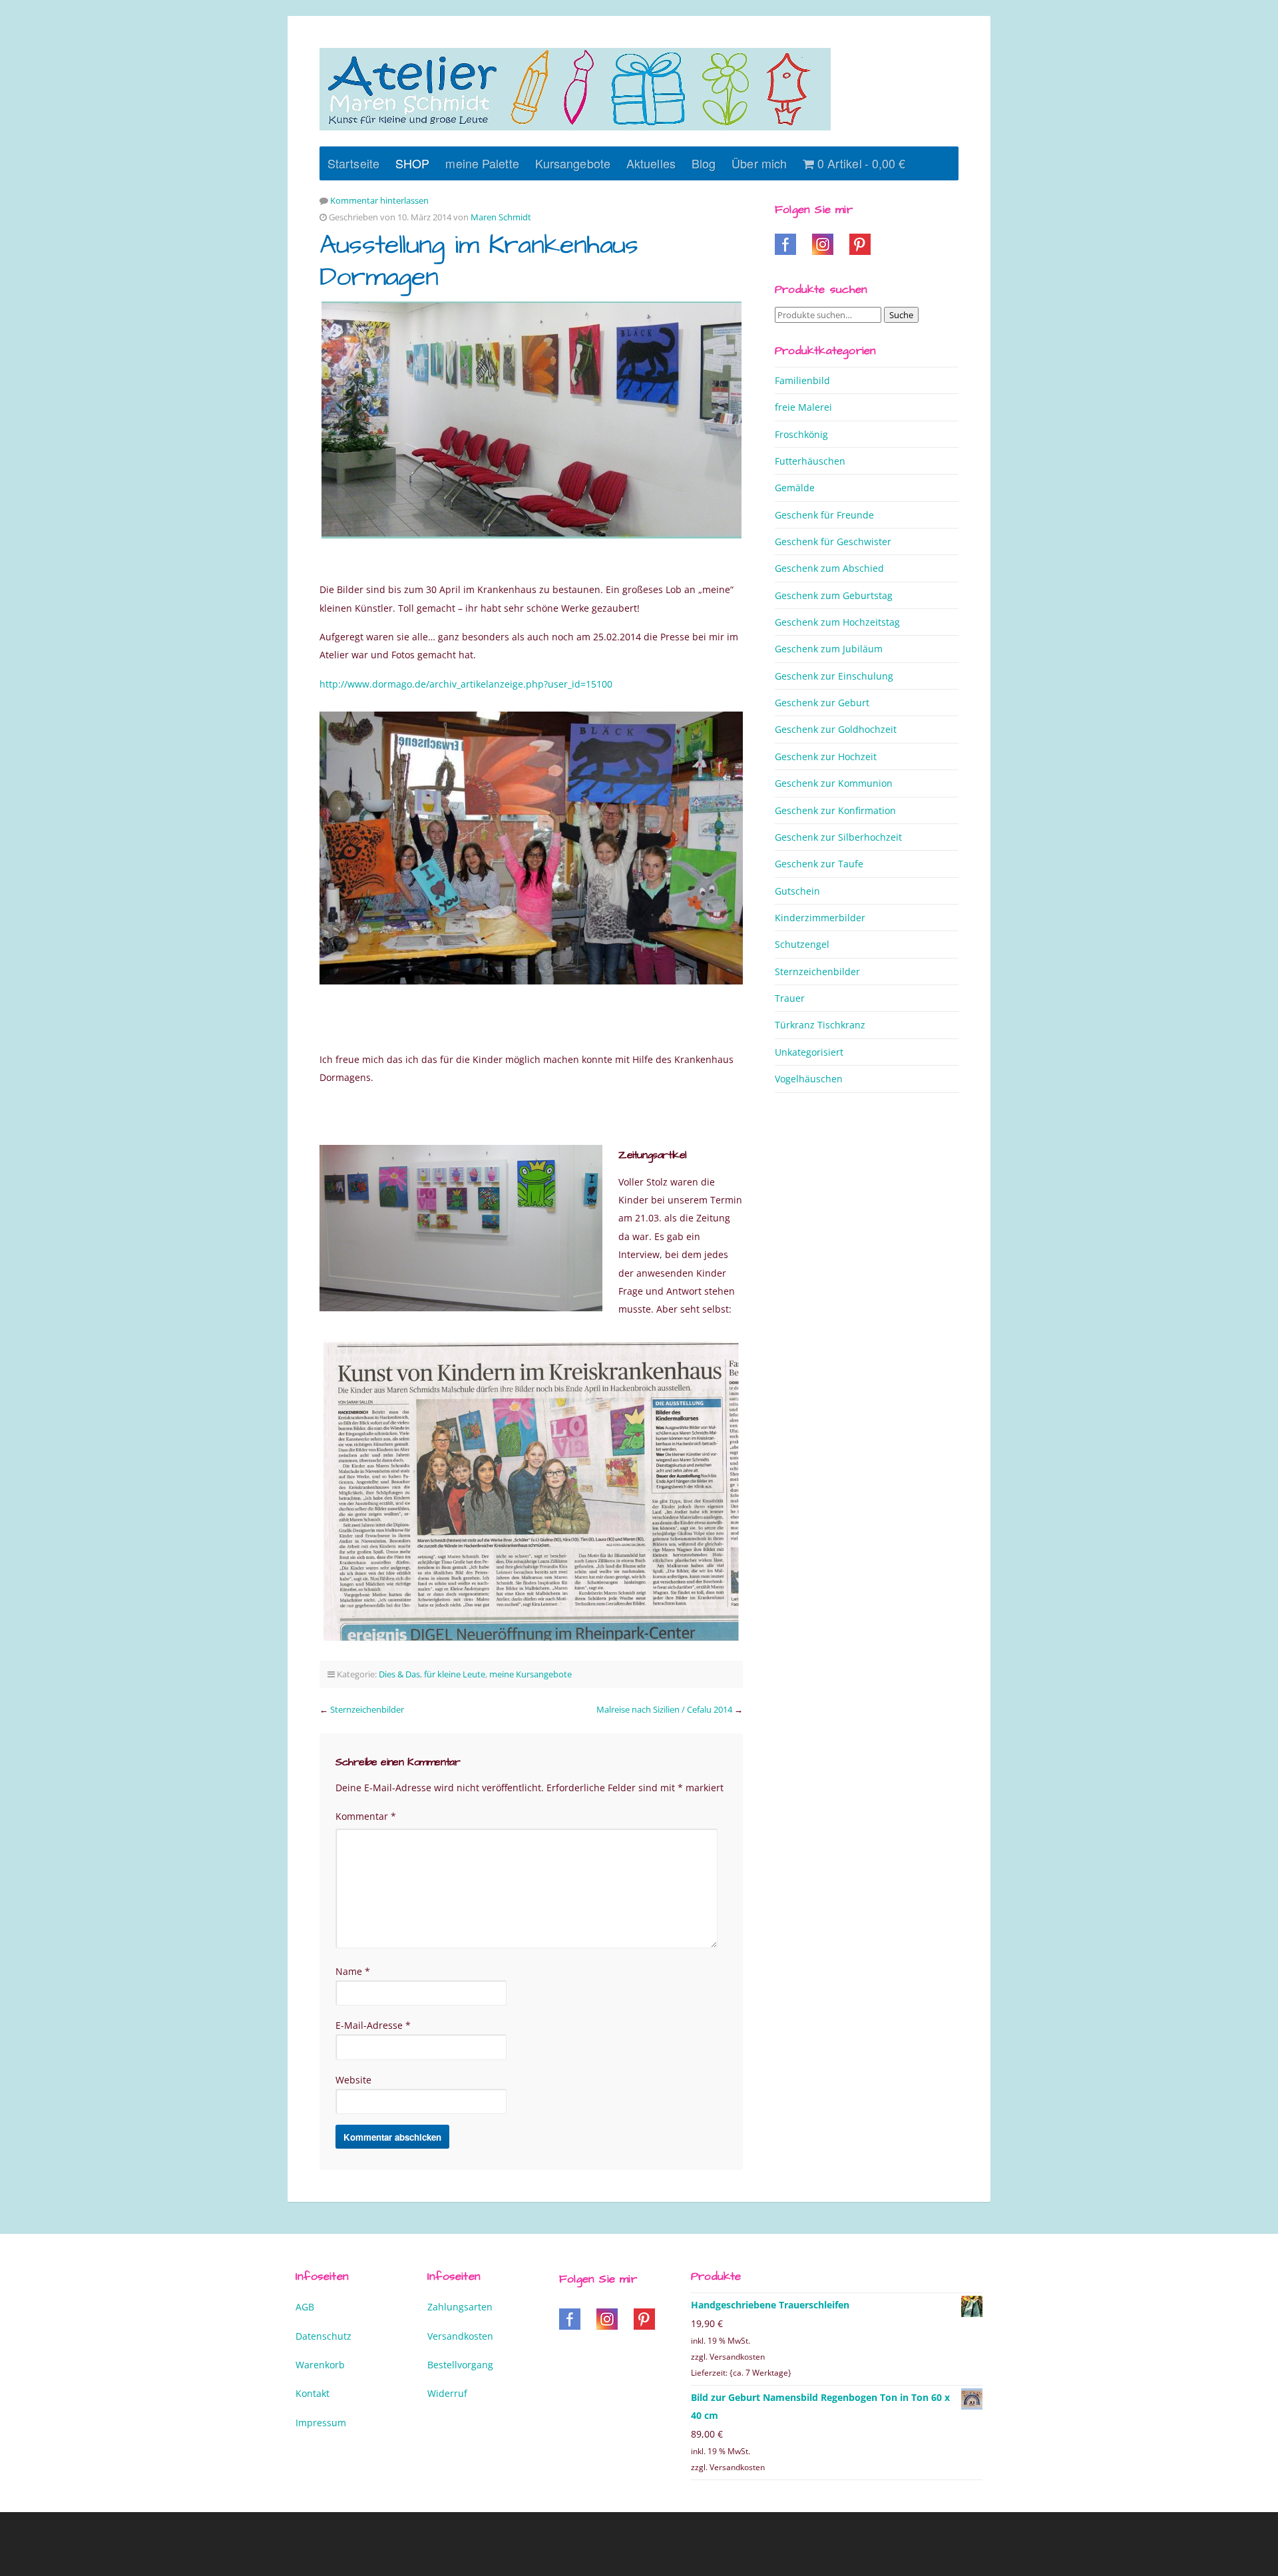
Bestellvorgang (460, 2365)
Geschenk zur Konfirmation (835, 810)
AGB (305, 2307)
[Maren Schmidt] (575, 89)
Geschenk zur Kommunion (834, 783)
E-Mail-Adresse (373, 2025)
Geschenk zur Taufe (819, 864)
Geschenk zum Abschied (829, 568)
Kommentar (366, 1816)
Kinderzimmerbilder (820, 918)
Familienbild (802, 380)
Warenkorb (320, 2365)
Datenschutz (323, 2336)
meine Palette (482, 163)
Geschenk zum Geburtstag (834, 595)
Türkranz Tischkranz (820, 1025)
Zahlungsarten (460, 2307)
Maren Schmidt (501, 217)
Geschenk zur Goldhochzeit (836, 729)
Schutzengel (802, 944)
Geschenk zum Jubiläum (829, 649)
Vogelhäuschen (809, 1079)
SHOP (412, 163)
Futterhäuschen (810, 461)
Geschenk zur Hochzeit (826, 756)
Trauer (790, 998)
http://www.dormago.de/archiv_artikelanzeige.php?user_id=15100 (466, 684)
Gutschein (797, 891)
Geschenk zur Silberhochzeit (838, 837)
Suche (901, 315)
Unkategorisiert (809, 1052)
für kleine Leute (455, 1674)
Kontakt (313, 2393)
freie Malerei (803, 407)
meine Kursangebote (531, 1674)
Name (353, 1971)
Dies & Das (399, 1674)
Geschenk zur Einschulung (834, 676)
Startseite (353, 163)
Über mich (759, 163)
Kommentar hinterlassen (379, 200)
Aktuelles (651, 163)
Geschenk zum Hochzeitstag (837, 622)
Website (353, 2080)
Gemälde (795, 488)
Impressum (321, 2423)
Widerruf (447, 2393)
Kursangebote (573, 163)
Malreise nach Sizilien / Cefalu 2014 (664, 1709)
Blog (704, 163)
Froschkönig (801, 434)
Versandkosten (460, 2336)
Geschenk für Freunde (824, 515)
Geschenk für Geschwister (833, 541)
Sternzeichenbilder (367, 1709)
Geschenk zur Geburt (822, 703)
